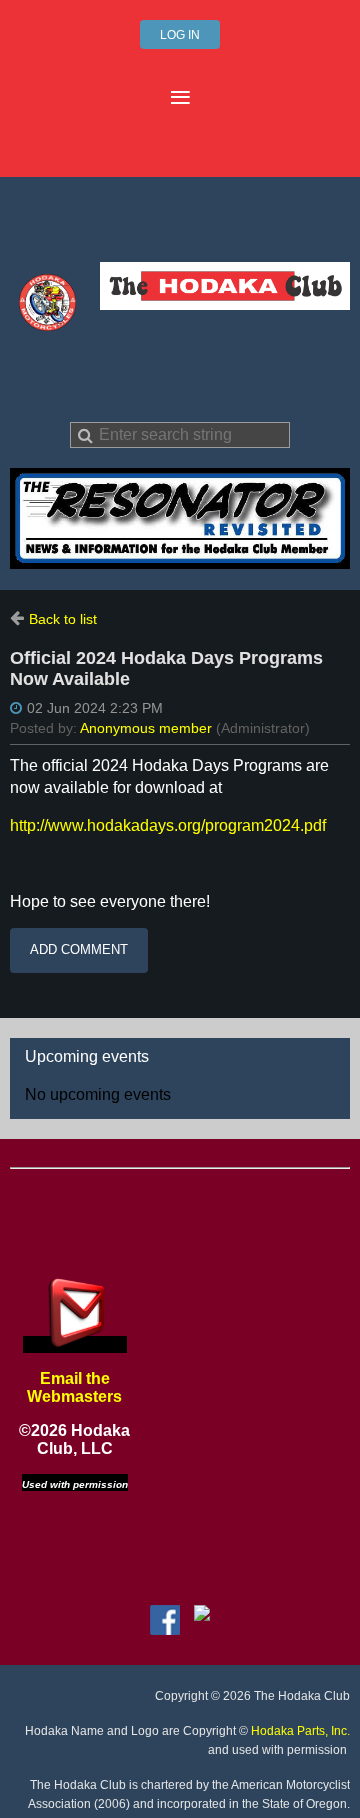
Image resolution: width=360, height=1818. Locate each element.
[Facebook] (165, 1620)
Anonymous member (146, 728)
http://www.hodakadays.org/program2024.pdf (168, 825)
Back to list (63, 619)
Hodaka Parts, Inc (299, 1731)
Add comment (79, 949)
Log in (180, 35)
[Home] (47, 325)
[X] (202, 1620)
